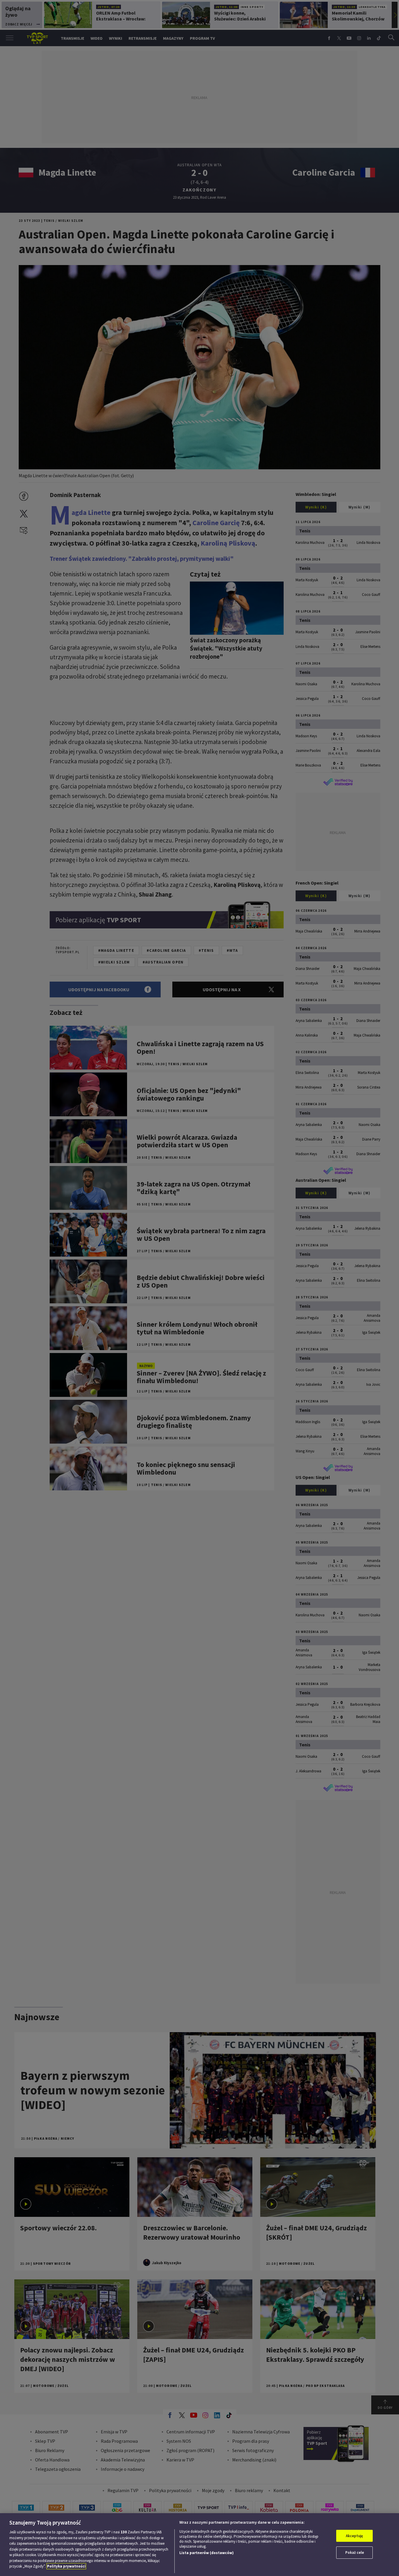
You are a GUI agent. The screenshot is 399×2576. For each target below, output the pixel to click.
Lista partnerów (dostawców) (207, 2553)
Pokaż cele (355, 2552)
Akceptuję (354, 2536)
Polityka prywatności (66, 2566)
